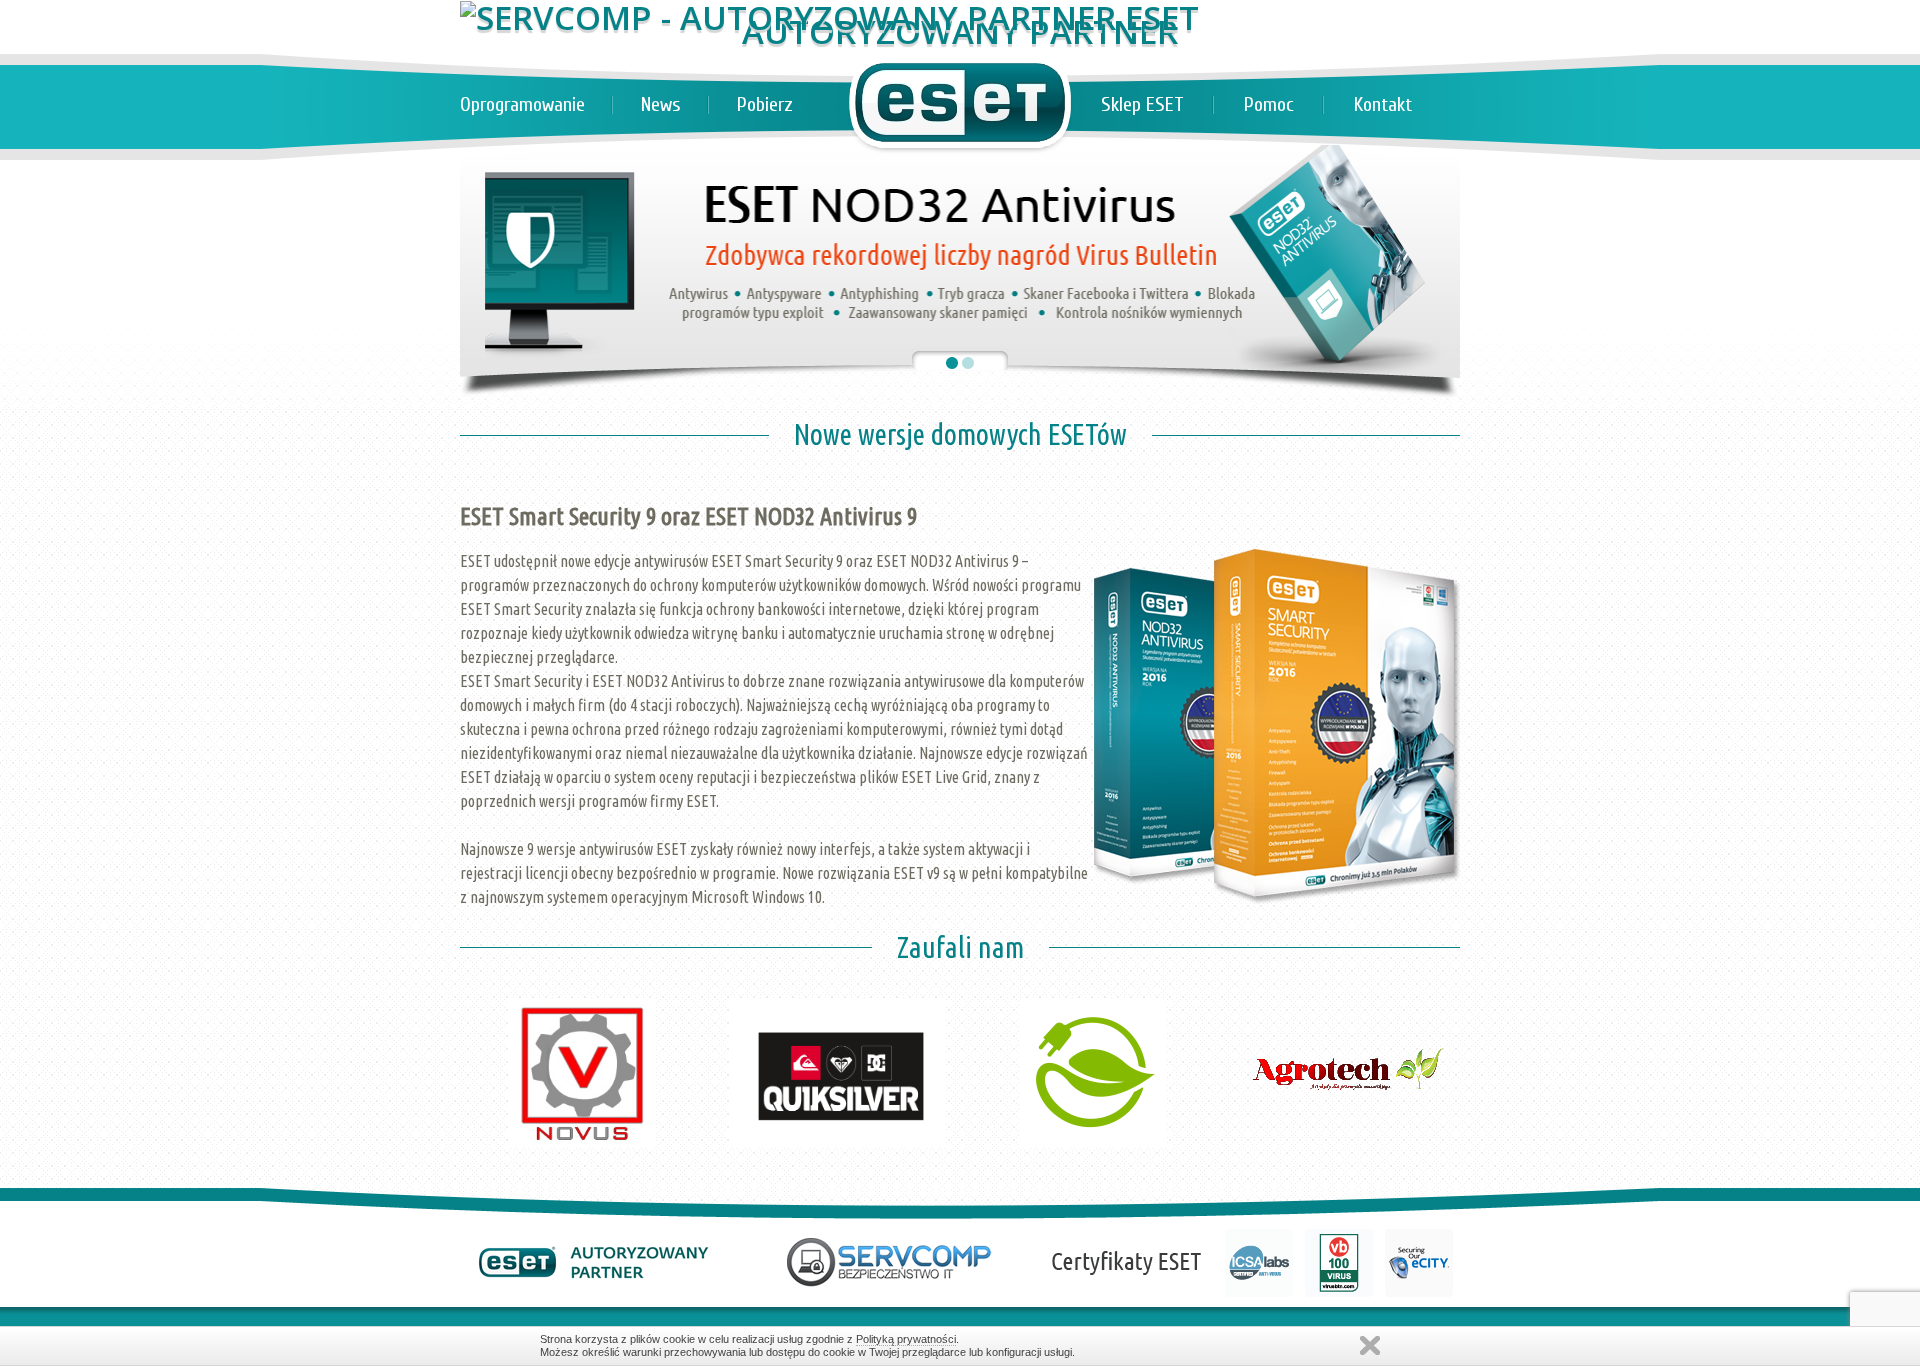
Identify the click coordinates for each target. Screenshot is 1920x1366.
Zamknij (1370, 1345)
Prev (486, 957)
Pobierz (765, 104)
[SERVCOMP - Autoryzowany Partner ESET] (829, 17)
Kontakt (1383, 104)
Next (1434, 957)
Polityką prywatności (906, 1339)
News (661, 104)
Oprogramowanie (522, 104)
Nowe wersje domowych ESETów (960, 434)
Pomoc (1269, 104)
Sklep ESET (1142, 104)
